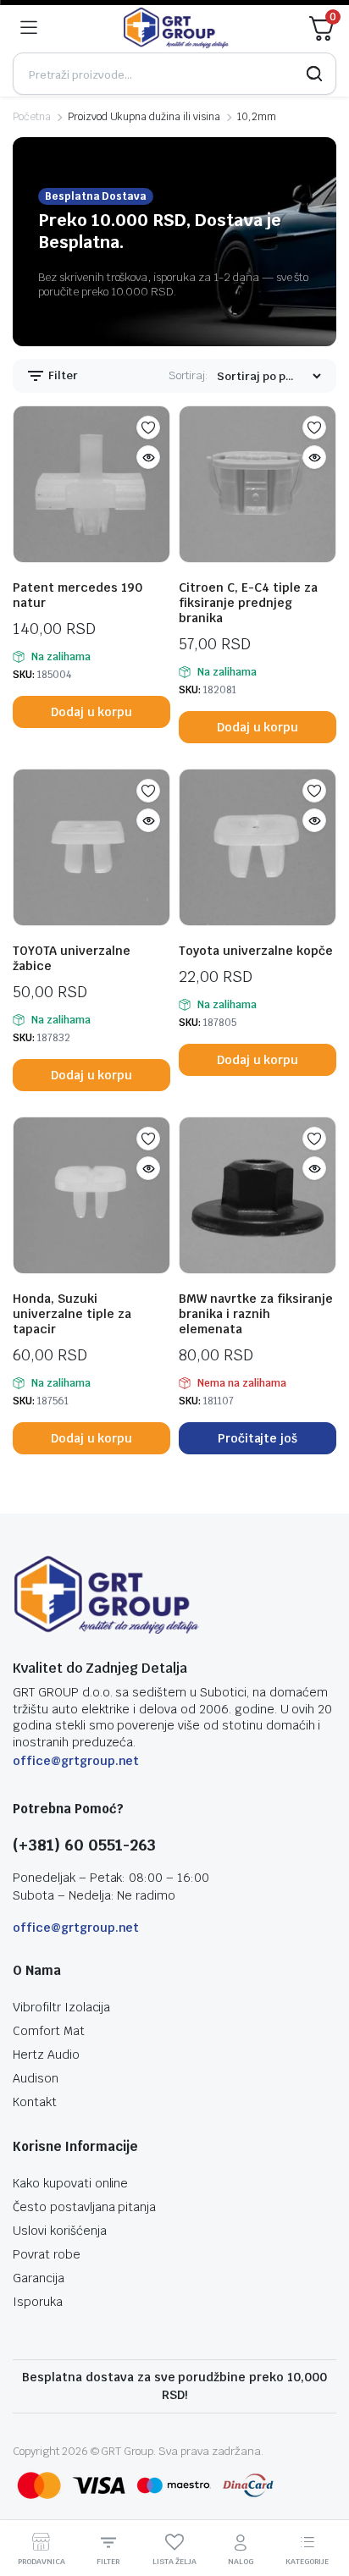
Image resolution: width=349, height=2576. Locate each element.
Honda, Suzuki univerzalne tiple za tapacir (72, 1314)
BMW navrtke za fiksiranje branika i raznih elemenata (256, 1314)
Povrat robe (47, 2254)
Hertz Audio (46, 2055)
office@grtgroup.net (76, 1761)
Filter (62, 375)
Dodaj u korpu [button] (92, 712)
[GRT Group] (176, 28)
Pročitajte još (258, 1438)
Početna (32, 117)
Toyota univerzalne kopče (256, 951)
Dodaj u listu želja (148, 427)
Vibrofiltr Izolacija (61, 2007)
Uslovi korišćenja (60, 2231)
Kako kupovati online (70, 2183)
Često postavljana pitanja (84, 2207)
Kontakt (35, 2102)
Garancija (39, 2278)
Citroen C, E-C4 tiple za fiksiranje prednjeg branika (248, 603)
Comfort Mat (49, 2031)
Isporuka (38, 2302)
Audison (36, 2078)
